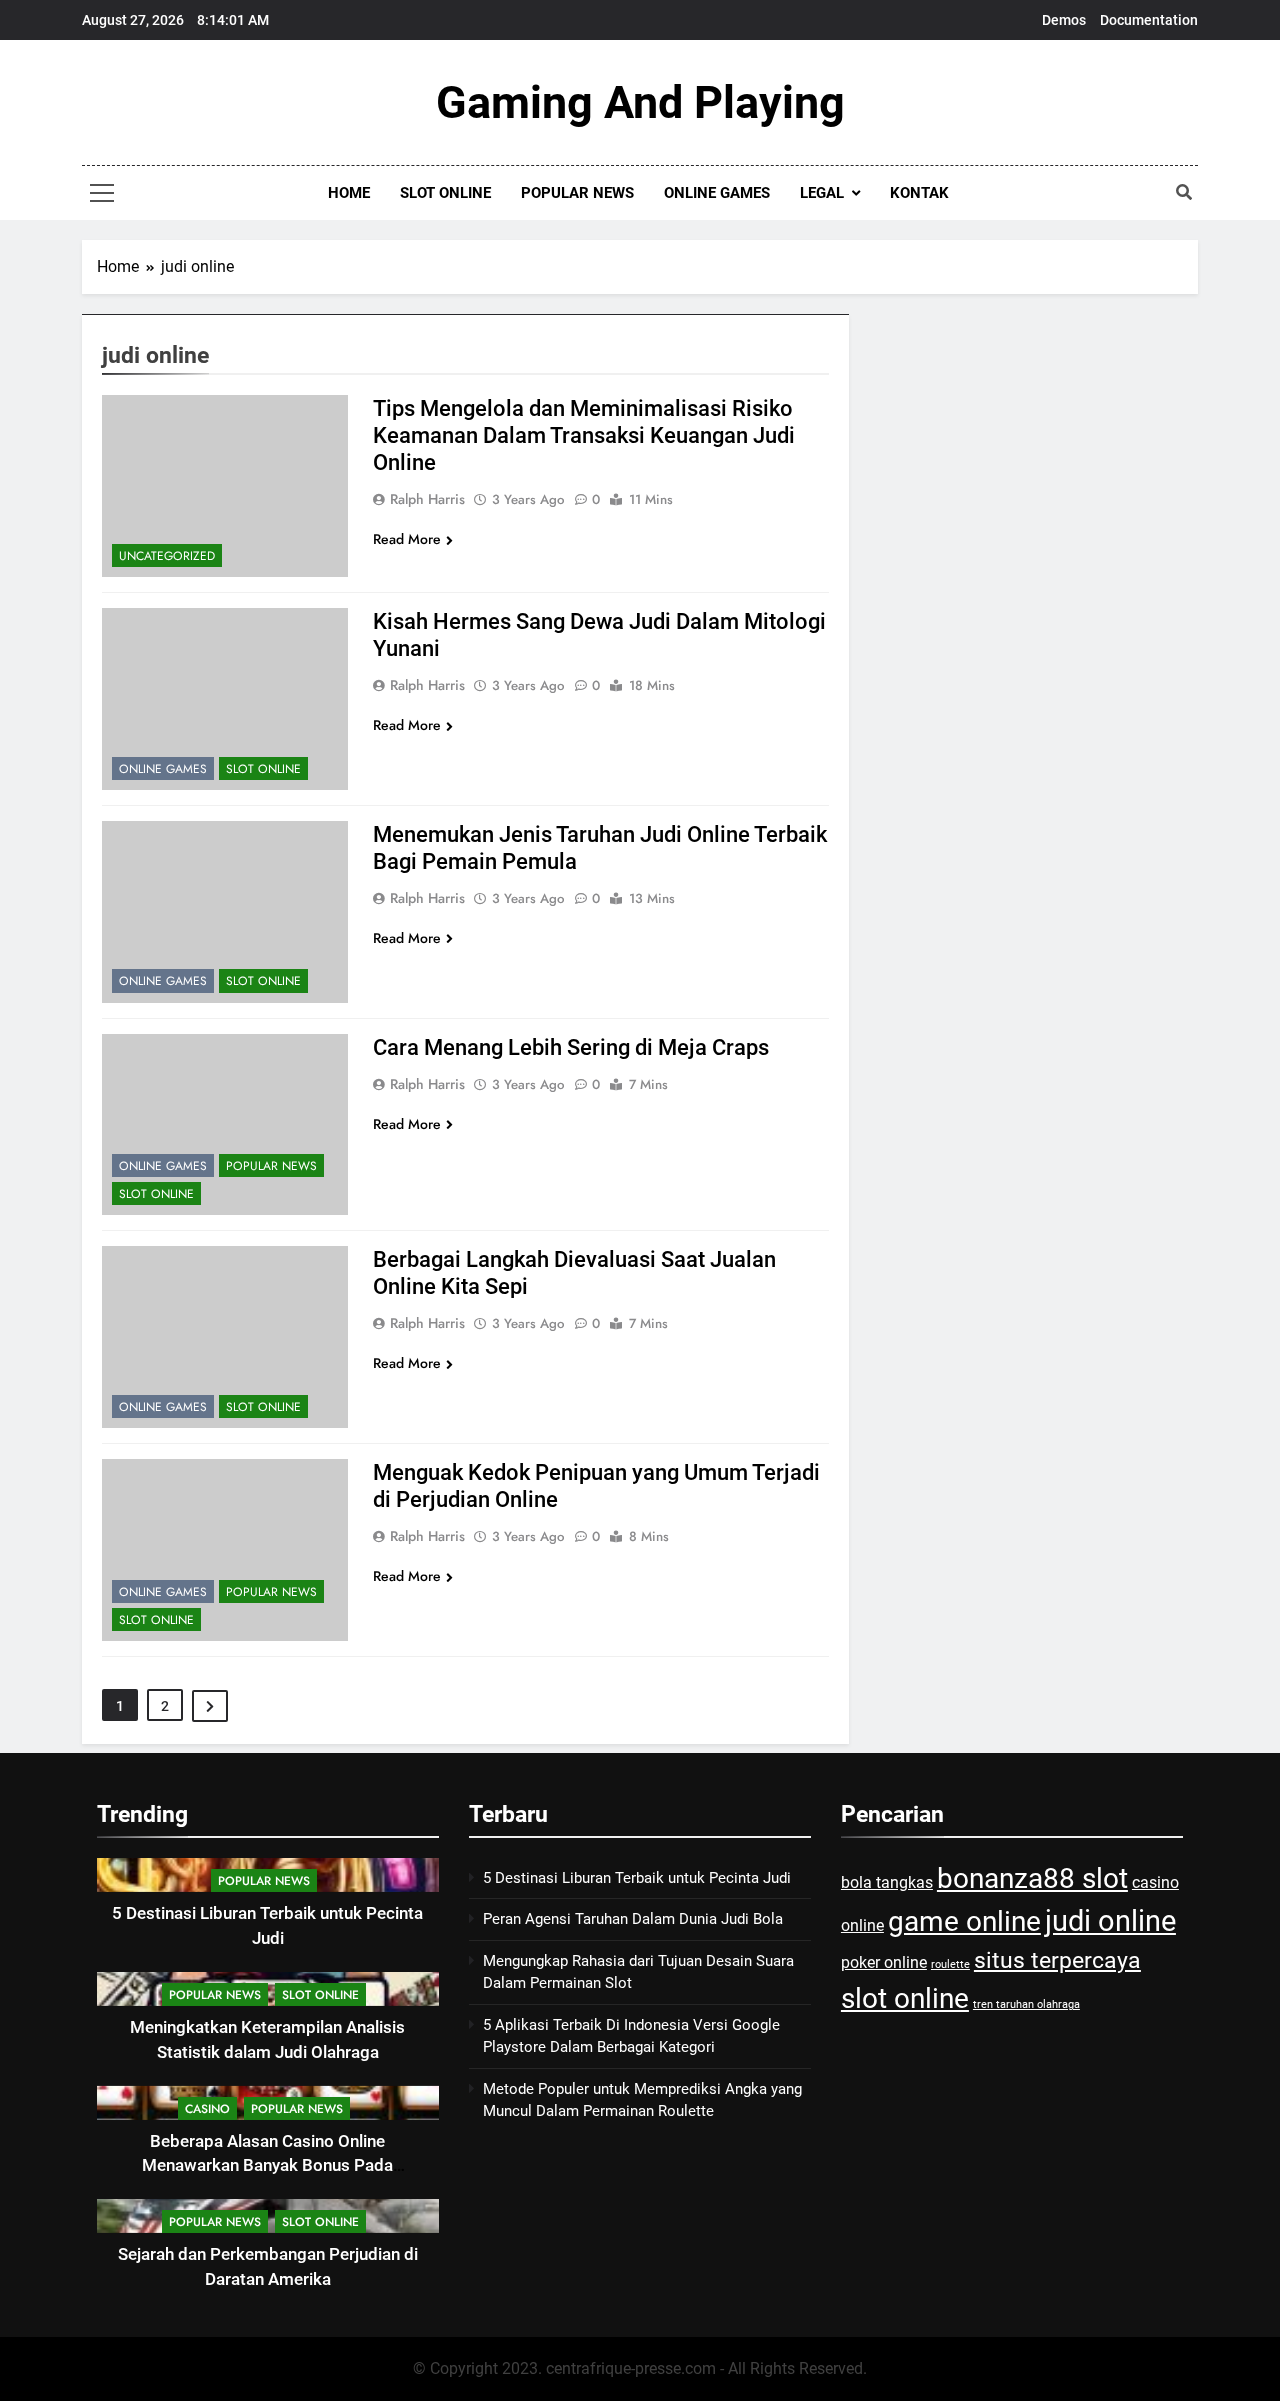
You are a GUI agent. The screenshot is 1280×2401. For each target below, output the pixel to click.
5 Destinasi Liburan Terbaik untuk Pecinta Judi (637, 1878)
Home (349, 193)
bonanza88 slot (1032, 1878)
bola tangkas (887, 1882)
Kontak (919, 193)
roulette (950, 1964)
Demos (1064, 20)
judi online (1110, 1921)
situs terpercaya (1057, 1960)
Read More (407, 539)
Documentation (1149, 20)
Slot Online (445, 193)
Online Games (717, 193)
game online (964, 1921)
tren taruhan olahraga (1026, 2004)
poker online (884, 1962)
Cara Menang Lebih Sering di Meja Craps (571, 1047)
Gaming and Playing (640, 102)
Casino (207, 2109)
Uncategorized (167, 556)
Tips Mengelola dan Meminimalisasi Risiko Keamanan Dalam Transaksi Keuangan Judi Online (584, 435)
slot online (905, 1998)
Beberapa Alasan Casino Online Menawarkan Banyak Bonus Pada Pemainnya (267, 2166)
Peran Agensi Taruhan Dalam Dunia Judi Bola (633, 1919)
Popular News (577, 193)
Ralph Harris (427, 499)
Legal (822, 193)
